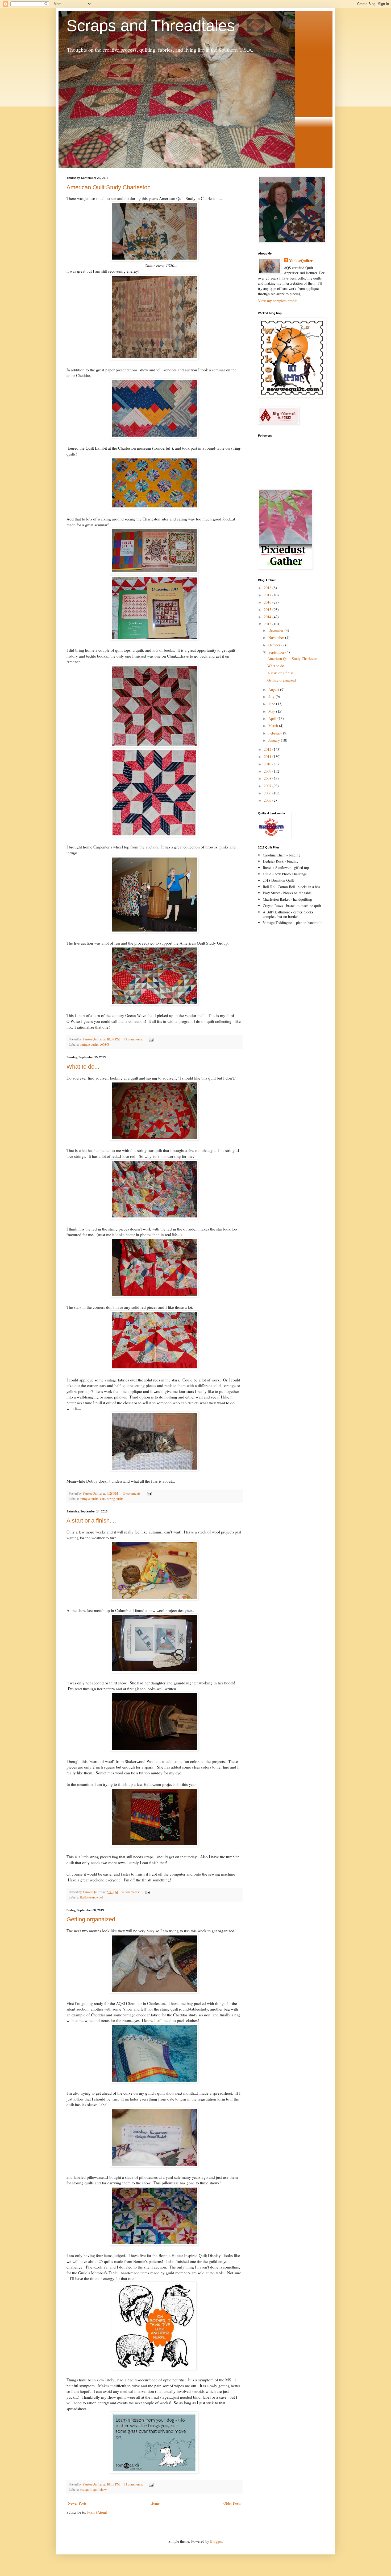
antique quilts (89, 1045)
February (276, 733)
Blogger (216, 2541)
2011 (268, 756)
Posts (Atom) (97, 2512)
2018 (268, 588)
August (274, 689)
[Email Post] (151, 1039)
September (277, 652)
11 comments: (134, 2484)
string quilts (115, 1499)
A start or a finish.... (91, 1521)
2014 (268, 617)
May (272, 711)
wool (100, 1897)
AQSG (104, 1045)
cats (103, 1499)
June (272, 704)
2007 (268, 786)
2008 (268, 778)
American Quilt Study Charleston (109, 187)
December (276, 630)
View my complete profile (278, 301)
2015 (268, 610)
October (275, 645)
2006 (268, 793)
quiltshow (100, 2490)
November (277, 637)
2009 (268, 771)
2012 (268, 749)
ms (82, 2490)
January (275, 740)
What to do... (83, 1067)
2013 (268, 624)
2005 (268, 800)
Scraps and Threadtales (151, 26)
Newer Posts (77, 2503)
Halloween (87, 1897)
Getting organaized (91, 1919)
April (273, 718)
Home (155, 2503)
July (272, 697)
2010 (268, 764)
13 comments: (132, 1493)
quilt (89, 2490)
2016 (268, 602)
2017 (268, 595)
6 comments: (132, 1892)
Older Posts (232, 2503)
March (274, 726)
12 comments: (134, 1039)
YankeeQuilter (301, 261)
